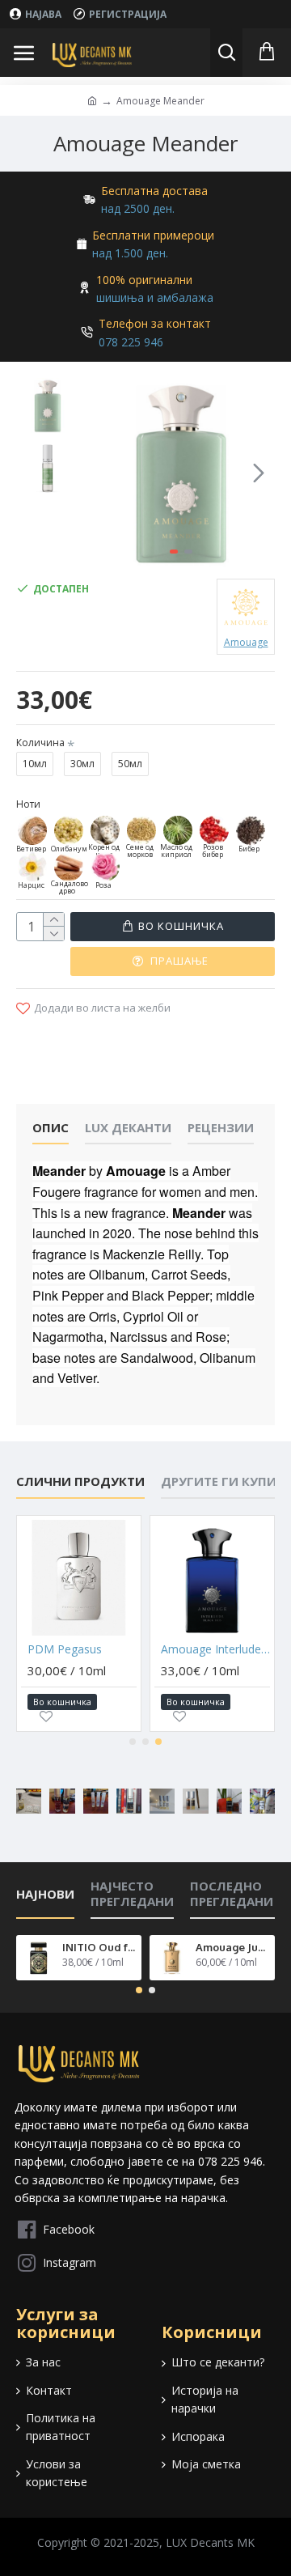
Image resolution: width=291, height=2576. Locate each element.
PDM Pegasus (65, 1649)
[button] (103, 473)
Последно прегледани (232, 1894)
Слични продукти (80, 1481)
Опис (51, 1128)
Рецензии (221, 1128)
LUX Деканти (128, 1128)
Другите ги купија (225, 1481)
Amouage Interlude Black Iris (215, 1649)
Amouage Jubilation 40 (232, 1947)
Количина (40, 743)
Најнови (45, 1894)
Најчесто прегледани (132, 1894)
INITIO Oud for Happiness (99, 1947)
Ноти (28, 804)
